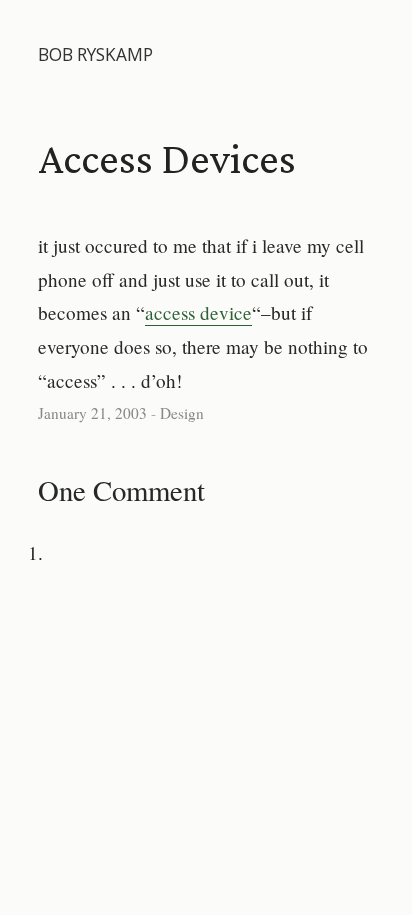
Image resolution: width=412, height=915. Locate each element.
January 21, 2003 (92, 413)
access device (198, 312)
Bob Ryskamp (95, 54)
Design (182, 413)
